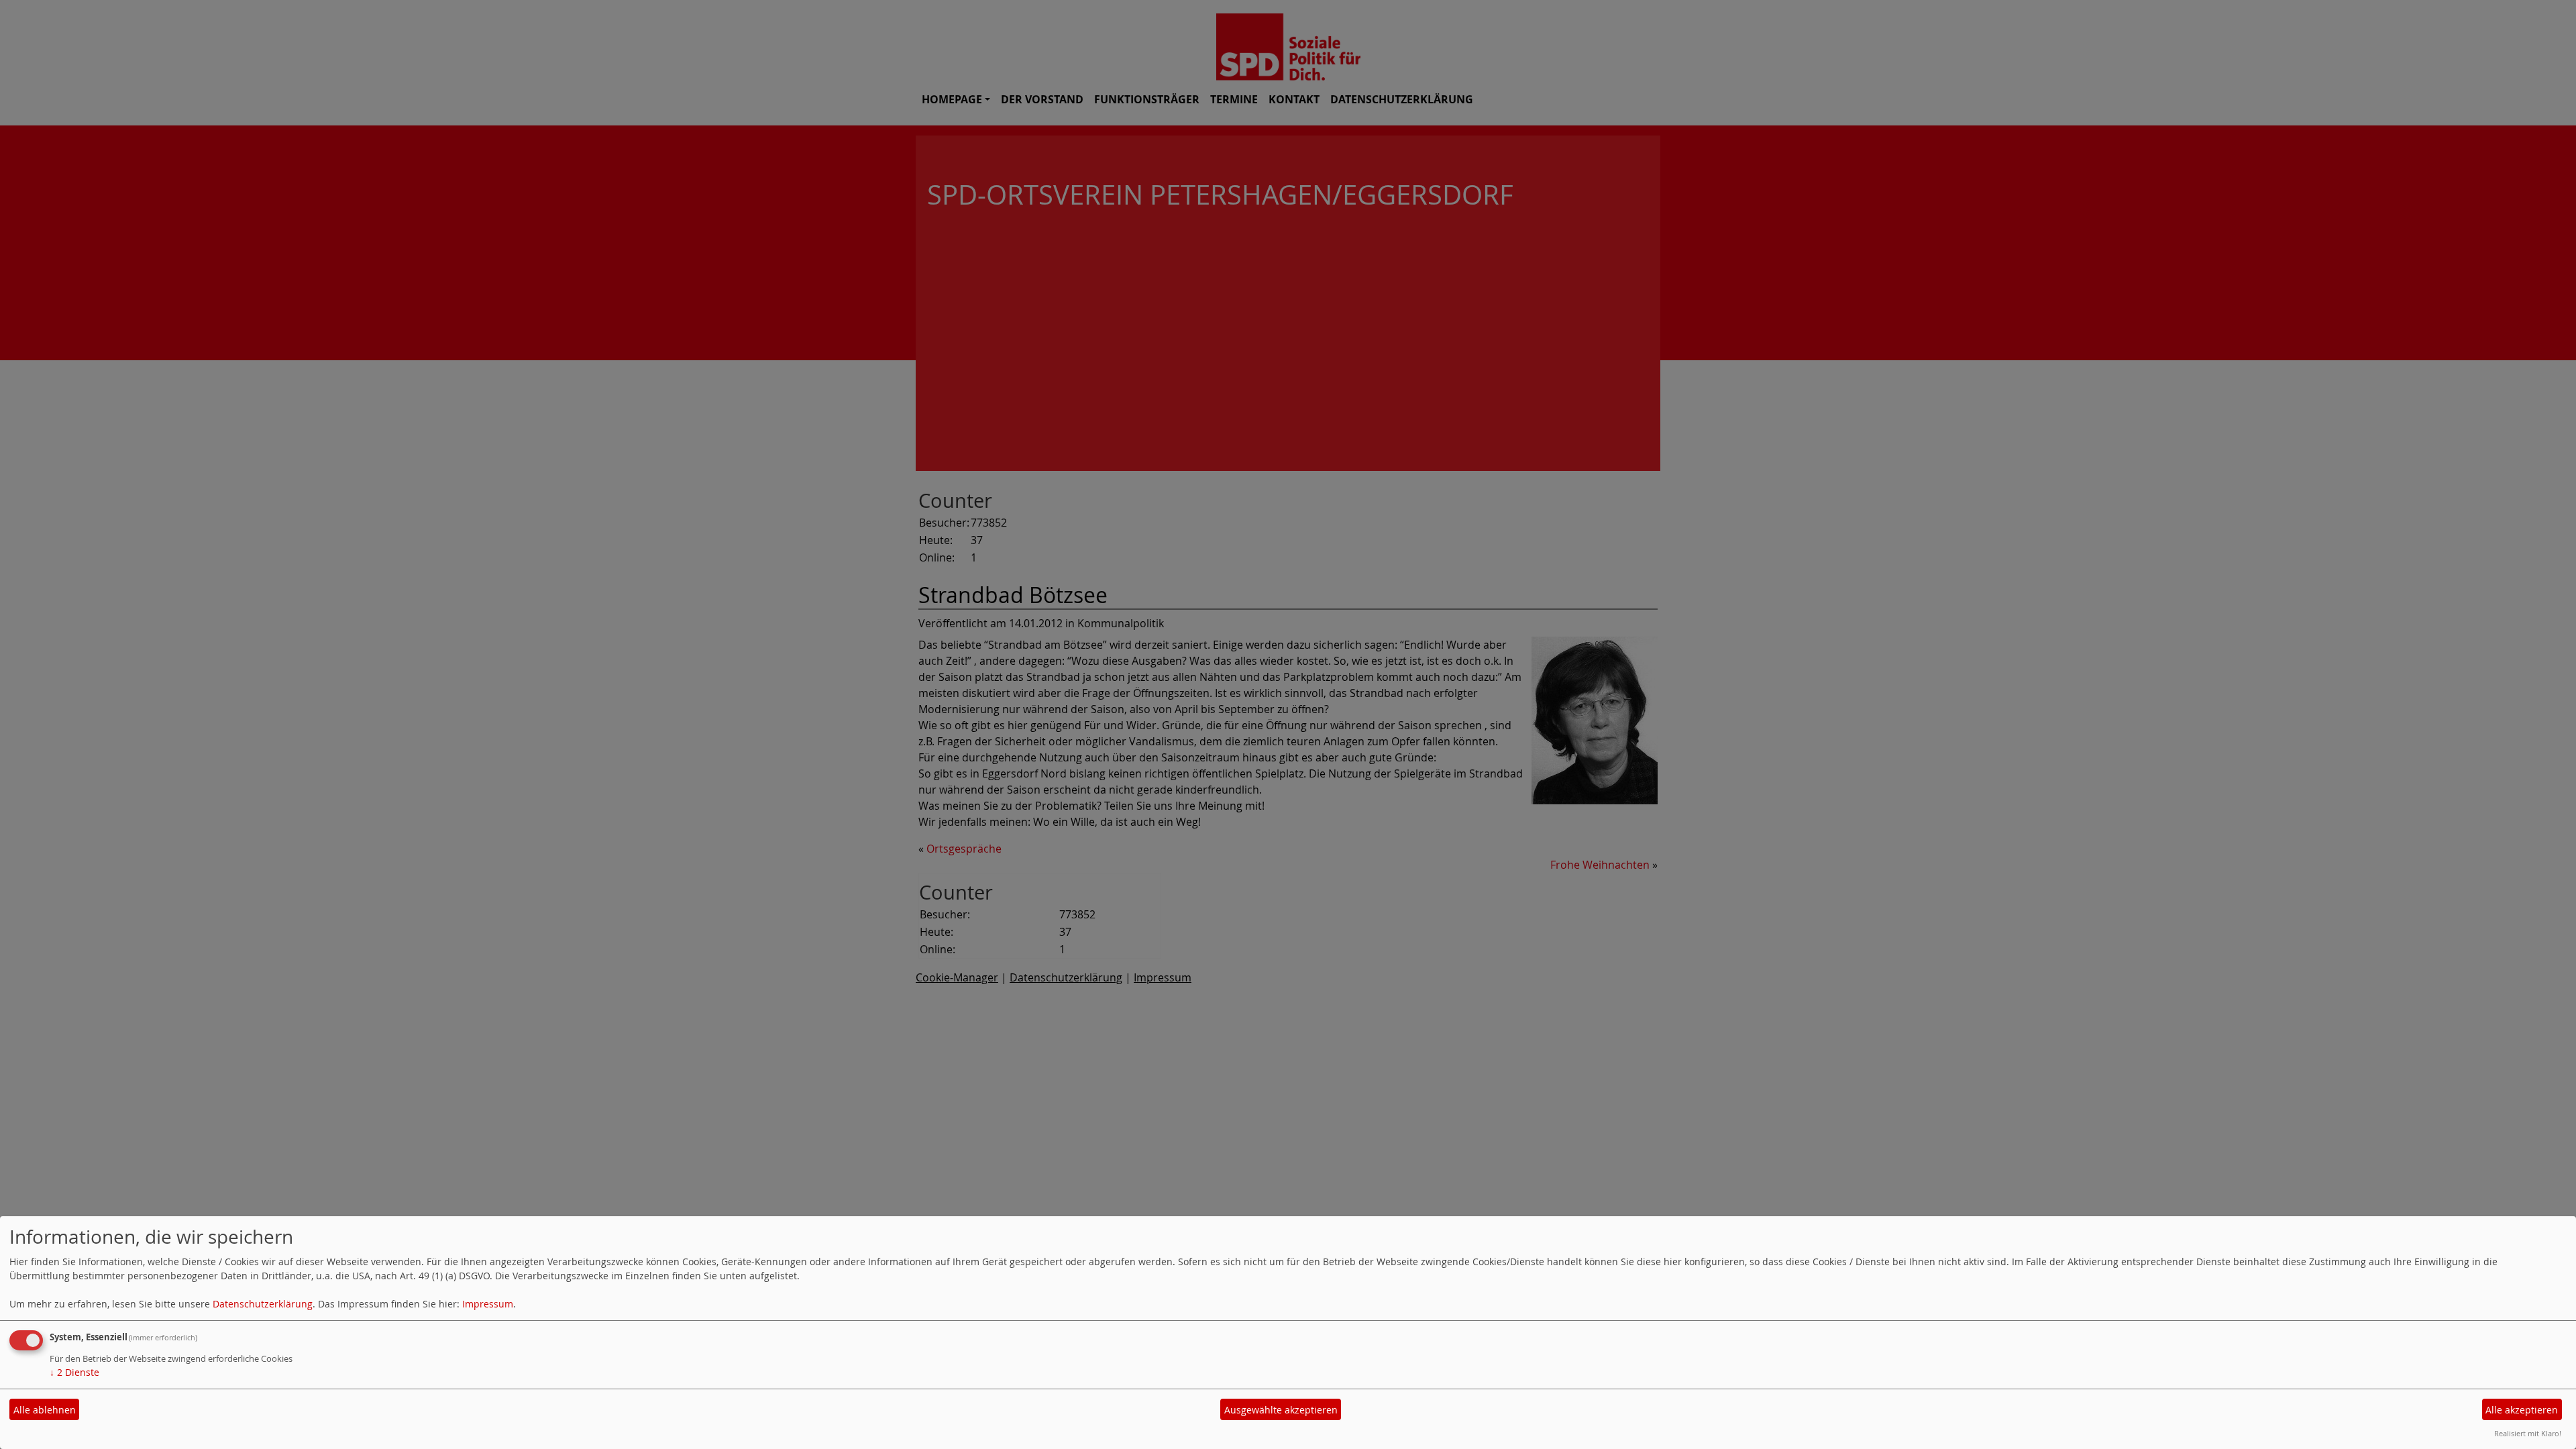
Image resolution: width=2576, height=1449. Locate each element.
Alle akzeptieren (2522, 1410)
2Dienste (74, 1372)
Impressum (488, 1304)
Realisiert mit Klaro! (2528, 1433)
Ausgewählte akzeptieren (1281, 1410)
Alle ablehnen (45, 1410)
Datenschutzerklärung (263, 1304)
